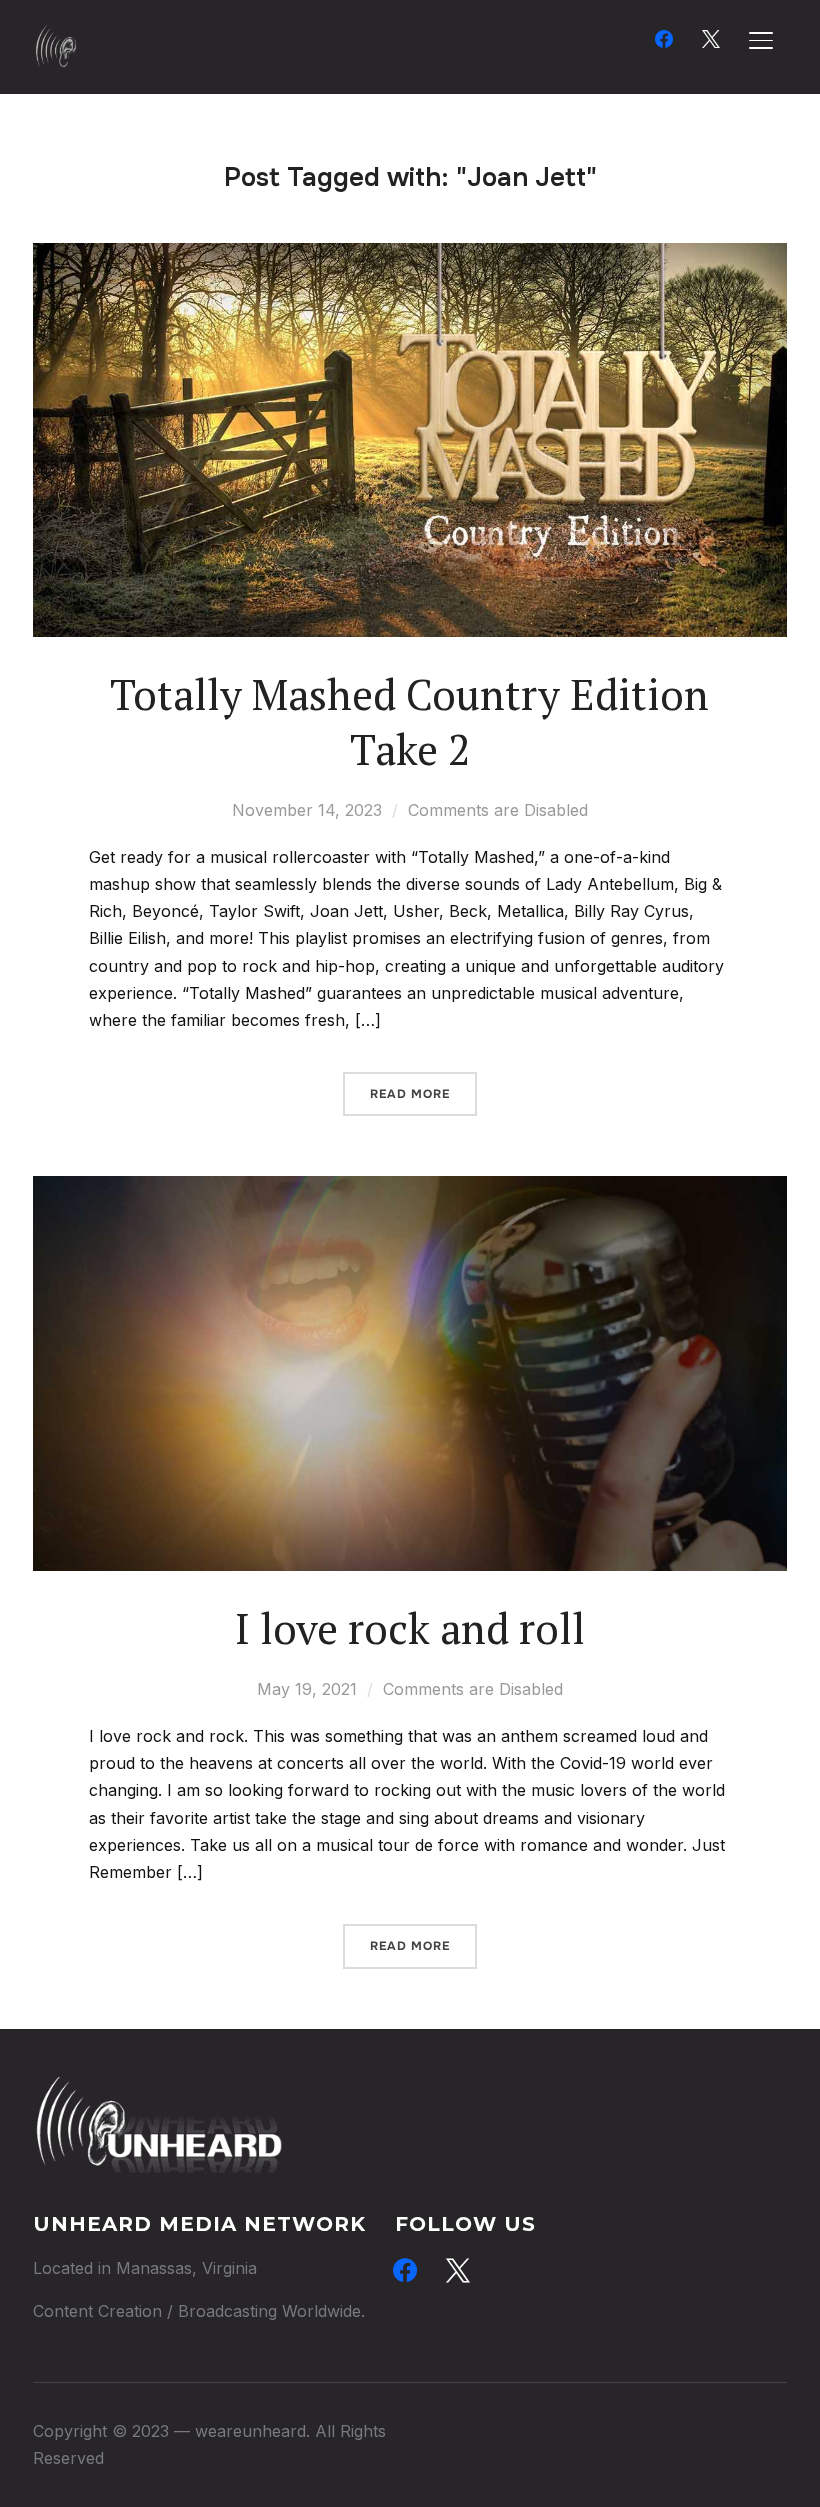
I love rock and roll (410, 1628)
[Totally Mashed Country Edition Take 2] (410, 256)
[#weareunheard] (158, 2090)
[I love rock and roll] (410, 1189)
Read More (410, 1094)
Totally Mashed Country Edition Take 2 (409, 721)
